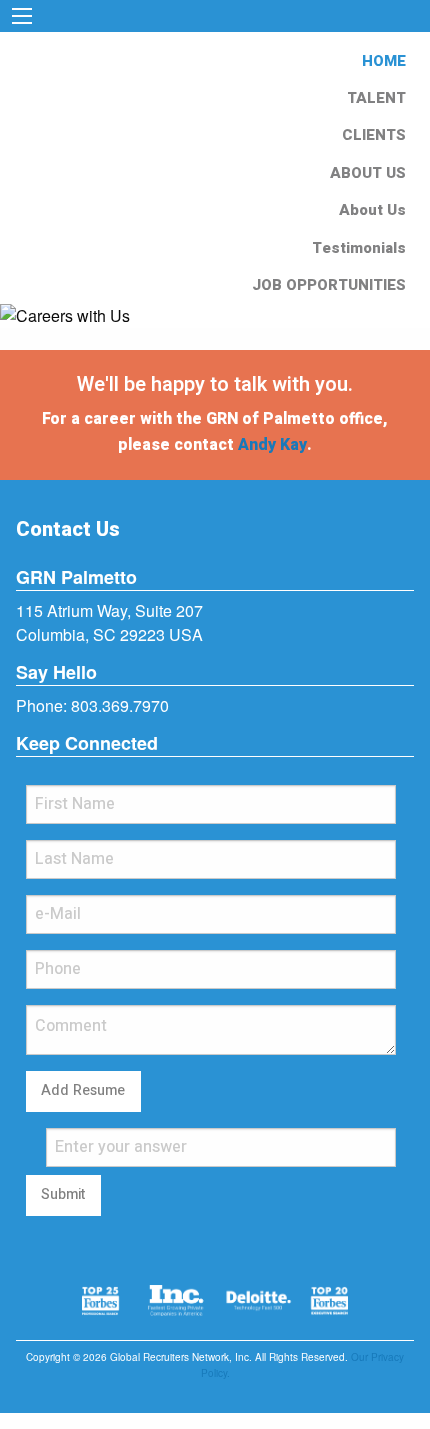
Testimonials (359, 248)
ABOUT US (368, 173)
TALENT (376, 98)
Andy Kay (272, 445)
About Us (372, 210)
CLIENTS (374, 135)
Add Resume (83, 1090)
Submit (63, 1194)
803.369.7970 (120, 705)
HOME (384, 61)
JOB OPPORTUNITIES (329, 285)
